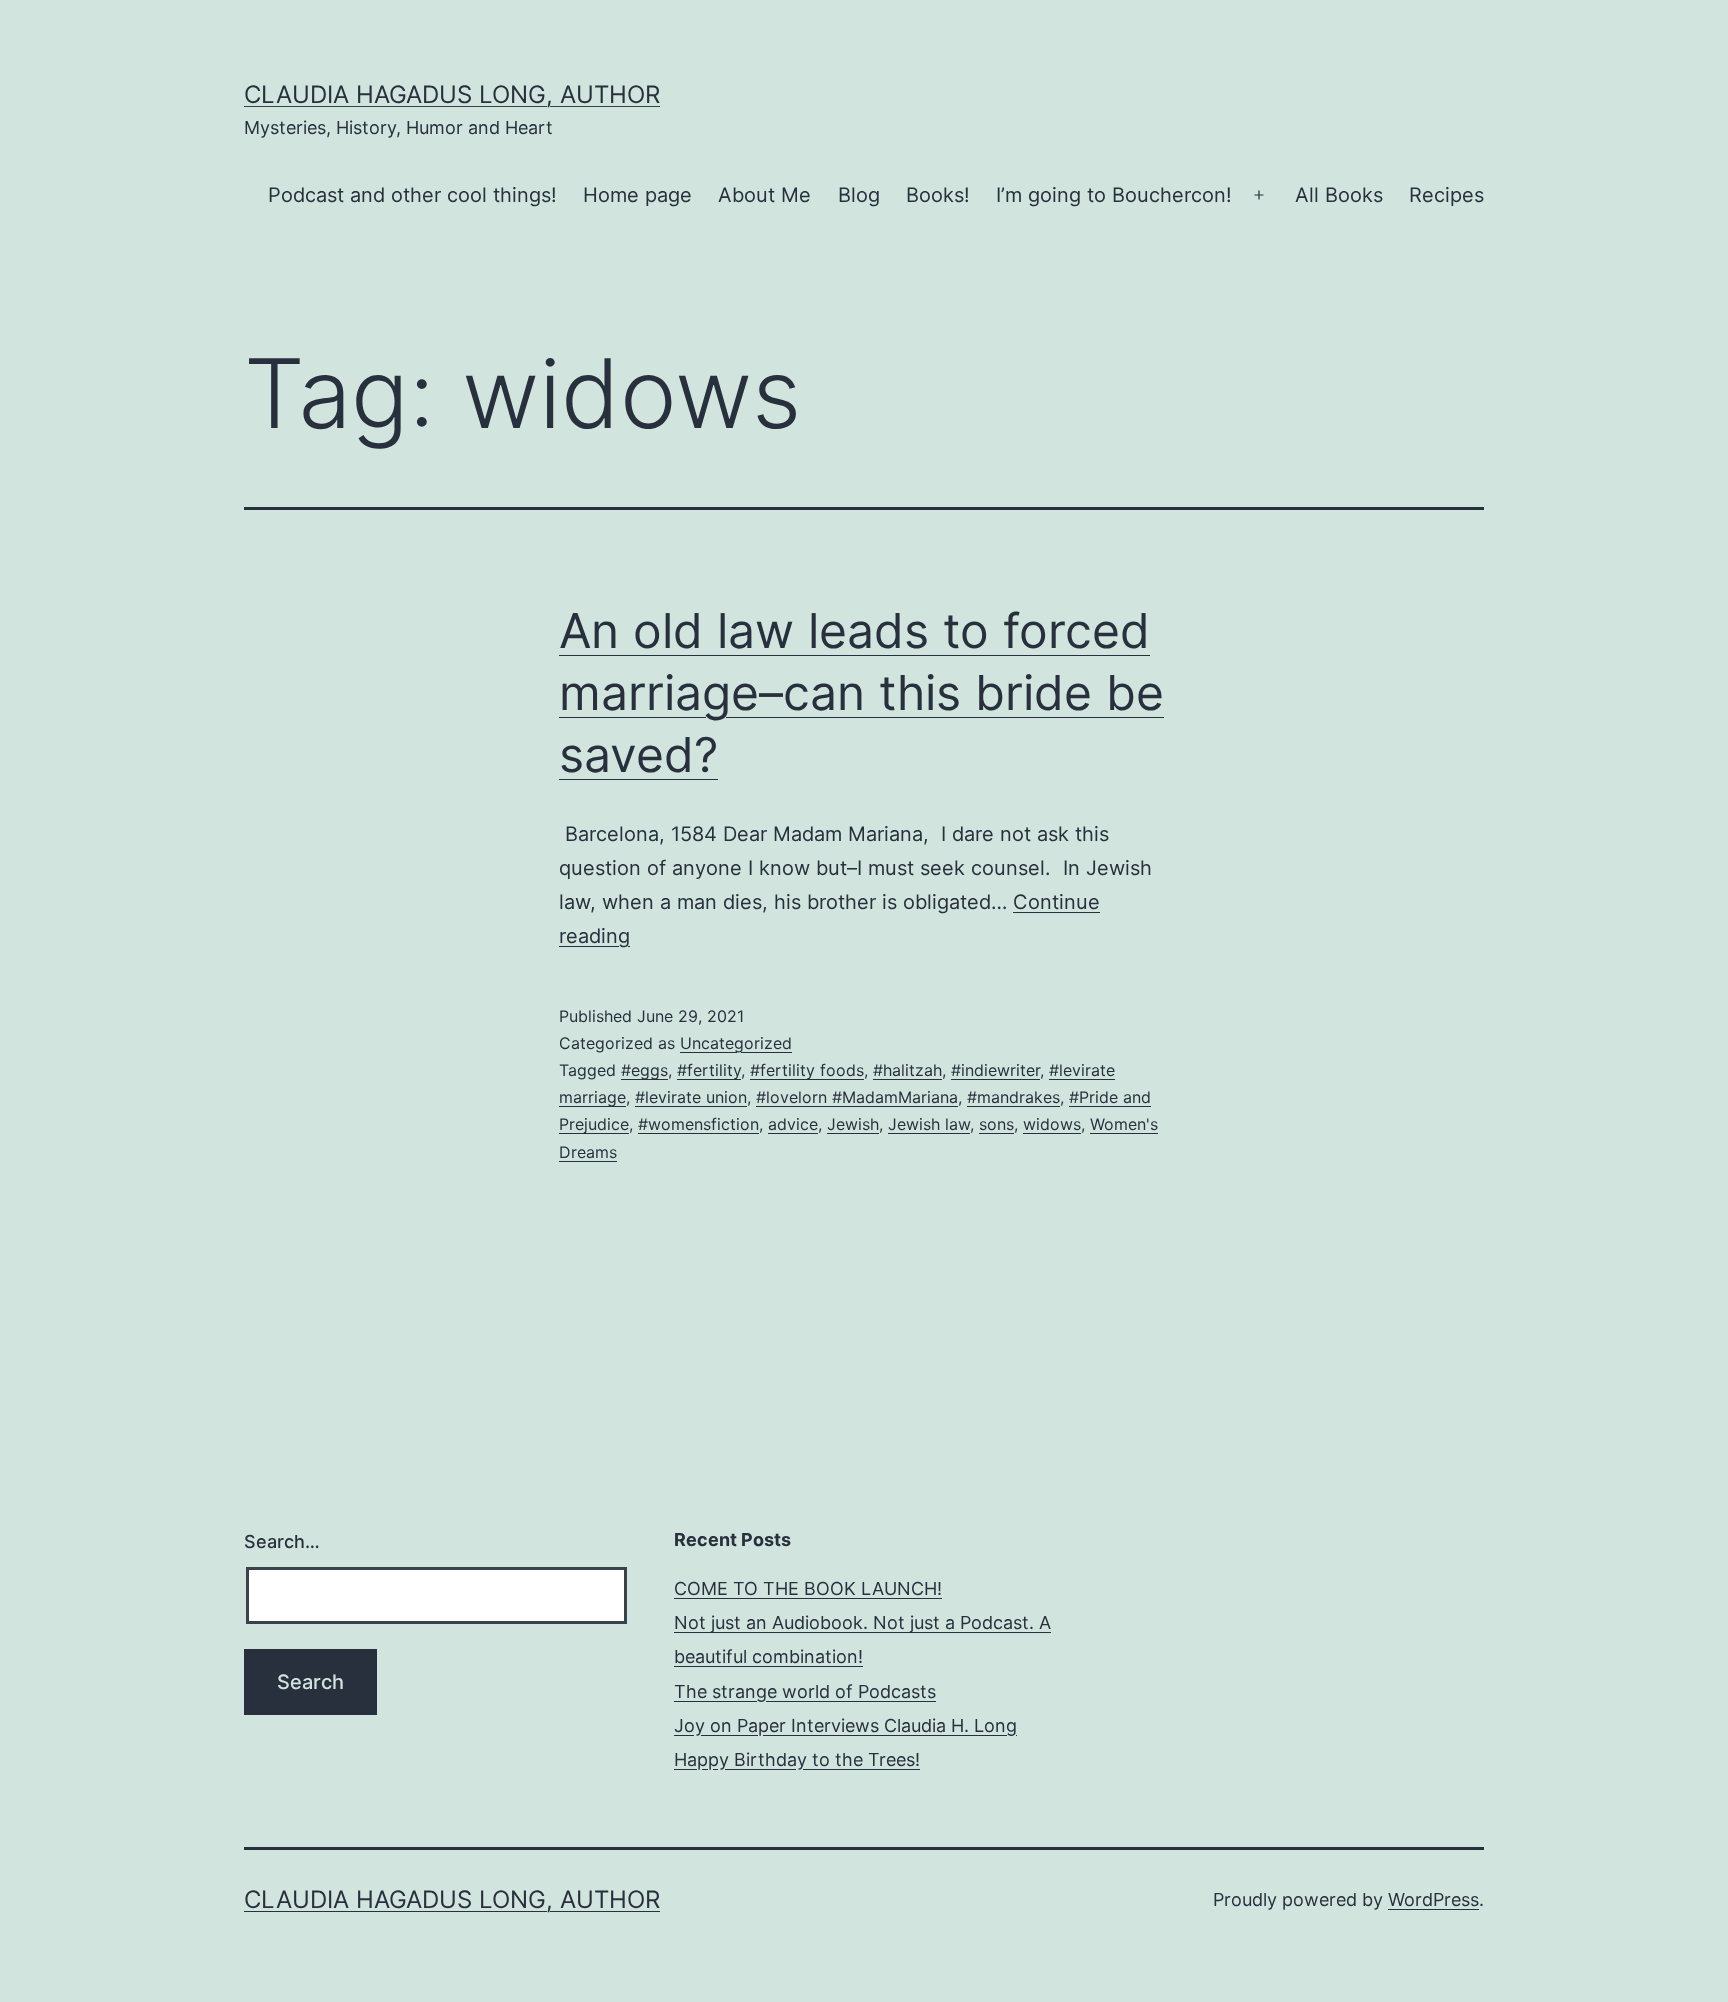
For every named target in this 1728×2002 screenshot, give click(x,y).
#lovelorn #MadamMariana (857, 1097)
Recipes (1446, 195)
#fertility (709, 1070)
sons (996, 1124)
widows (1052, 1124)
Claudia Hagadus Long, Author (452, 94)
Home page (637, 195)
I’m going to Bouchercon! (1114, 195)
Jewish (853, 1124)
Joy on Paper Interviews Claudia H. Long (845, 1725)
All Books (1339, 195)
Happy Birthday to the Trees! (797, 1759)
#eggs (644, 1070)
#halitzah (907, 1070)
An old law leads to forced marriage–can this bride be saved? (861, 693)
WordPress (1433, 1899)
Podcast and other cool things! (412, 195)
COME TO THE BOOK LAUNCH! (808, 1588)
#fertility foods (807, 1070)
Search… (282, 1541)
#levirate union (691, 1097)
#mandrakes (1013, 1097)
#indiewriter (995, 1070)
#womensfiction (698, 1124)
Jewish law (929, 1124)
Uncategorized (736, 1043)
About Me (764, 195)
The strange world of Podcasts (805, 1691)
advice (793, 1124)
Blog (859, 195)
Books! (938, 195)
